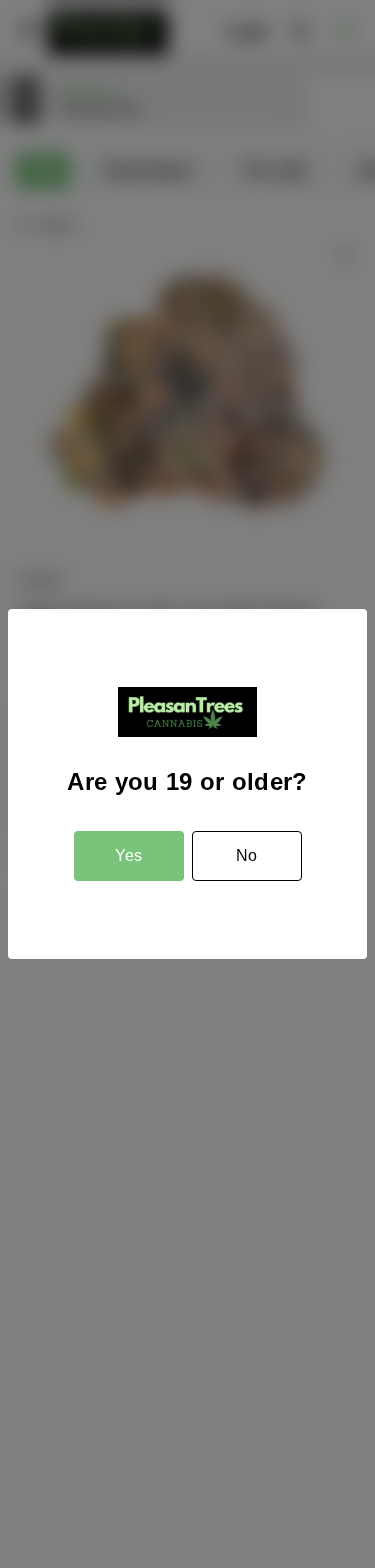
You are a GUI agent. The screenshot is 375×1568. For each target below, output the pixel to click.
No (246, 855)
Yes (128, 855)
